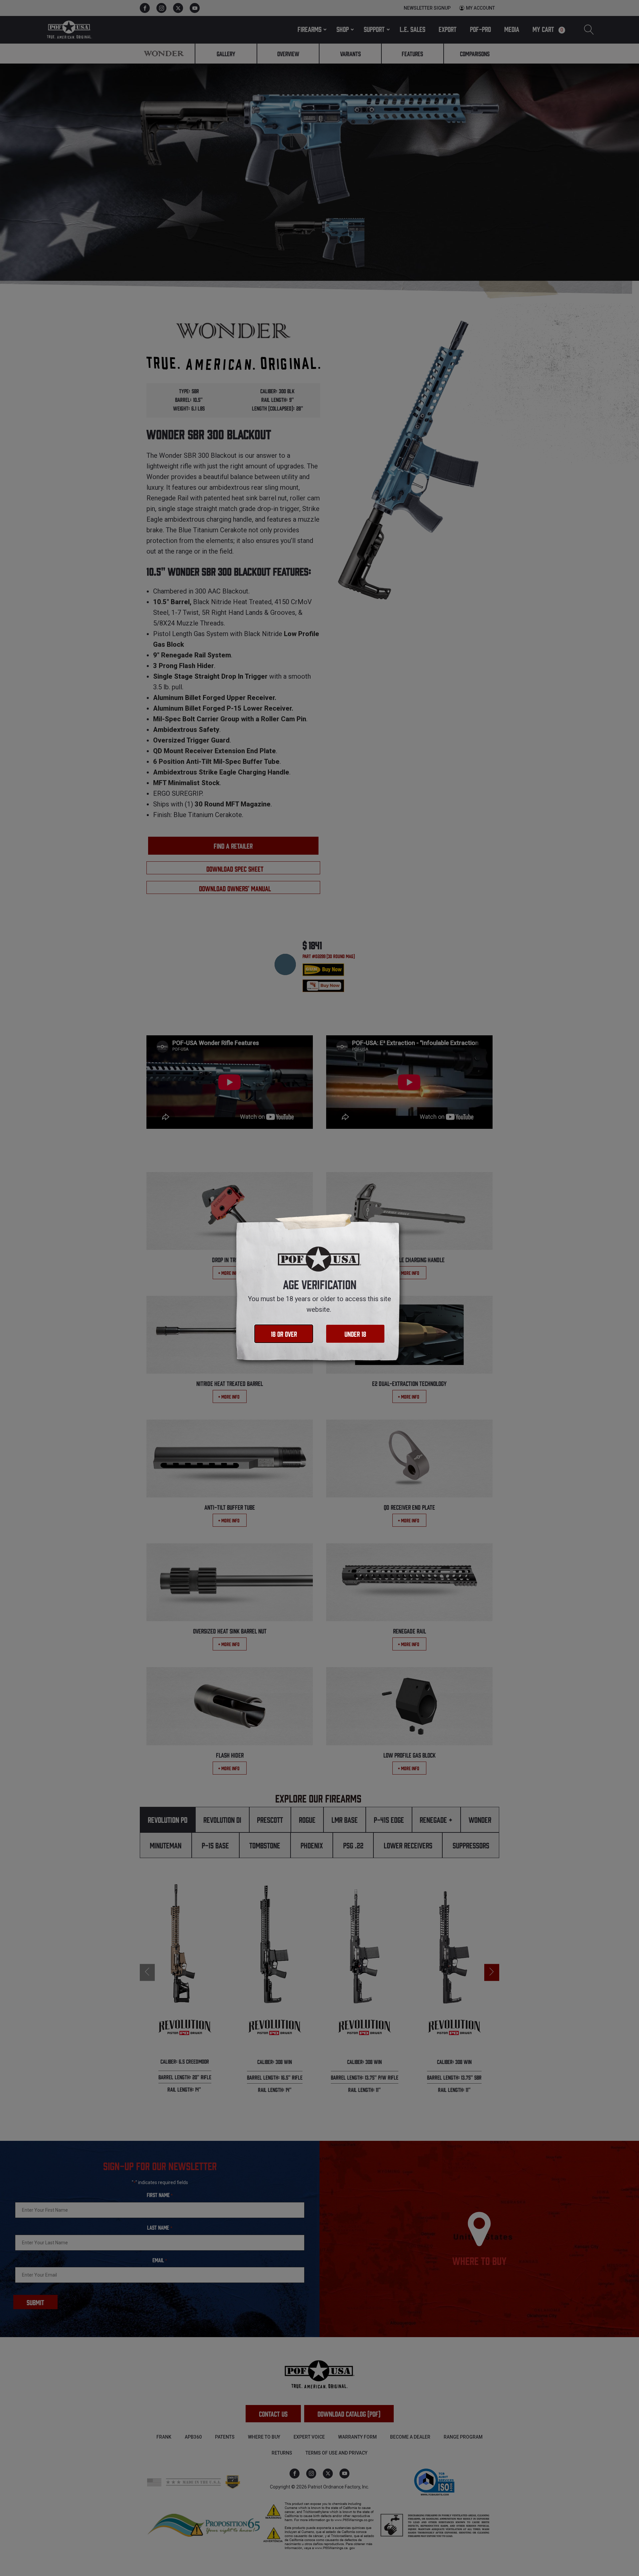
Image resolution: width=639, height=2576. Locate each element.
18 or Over (284, 1334)
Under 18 (355, 1334)
